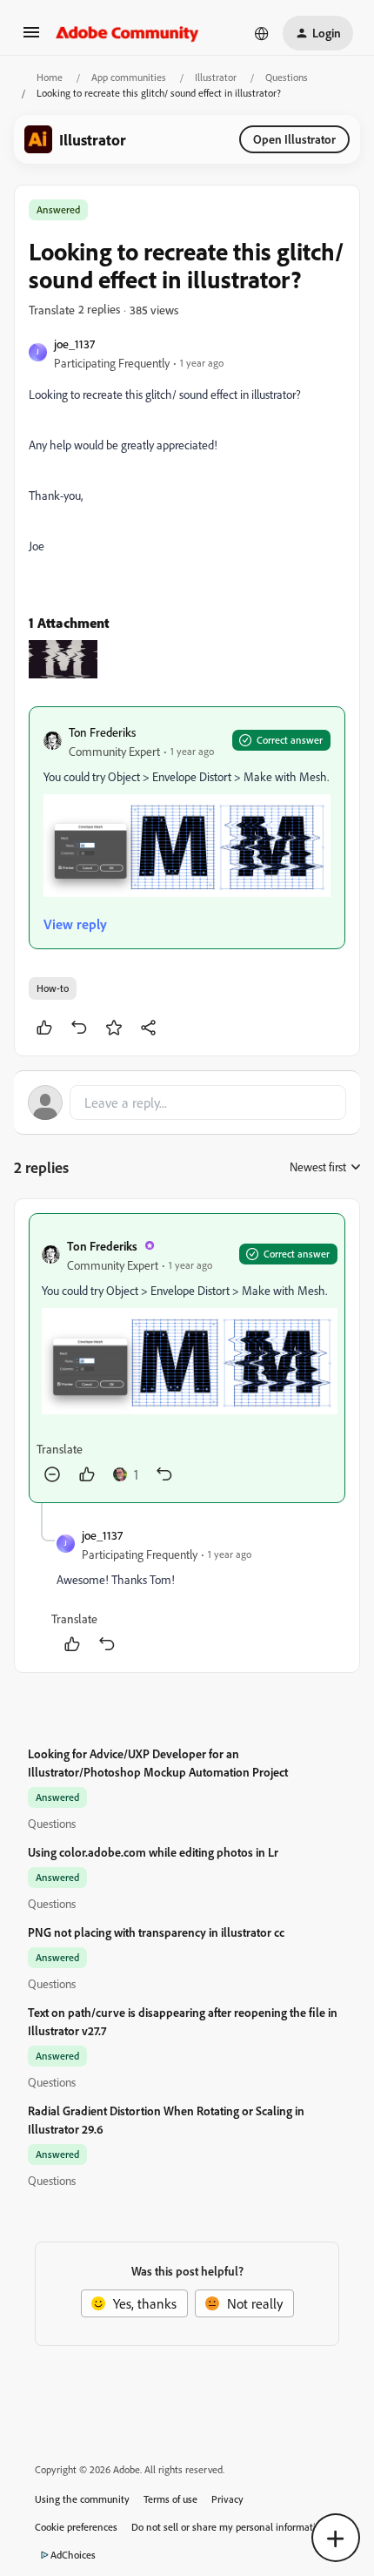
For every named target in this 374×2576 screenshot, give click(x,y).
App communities (129, 77)
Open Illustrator (294, 139)
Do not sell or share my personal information (229, 2527)
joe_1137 (74, 344)
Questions (287, 77)
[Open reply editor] (187, 1103)
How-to (53, 988)
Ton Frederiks (102, 732)
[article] (187, 1358)
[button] (31, 37)
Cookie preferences (76, 2527)
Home (50, 77)
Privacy (227, 2499)
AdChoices (73, 2555)
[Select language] (262, 33)
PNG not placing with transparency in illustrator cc (156, 1932)
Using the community (82, 2499)
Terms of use (170, 2499)
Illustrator (216, 77)
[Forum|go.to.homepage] (127, 33)
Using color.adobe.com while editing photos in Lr (153, 1852)
